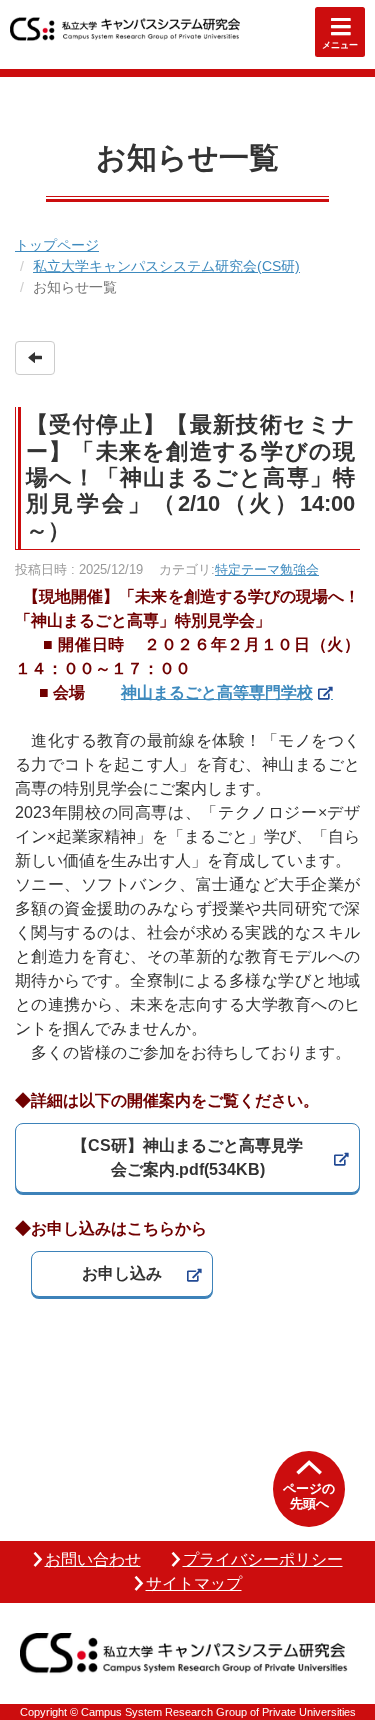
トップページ (57, 245)
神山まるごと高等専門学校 (217, 692)
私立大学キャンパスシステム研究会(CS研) (166, 266)
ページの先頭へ (309, 1496)
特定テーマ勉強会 (267, 569)
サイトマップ (194, 1583)
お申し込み (122, 1273)
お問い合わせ (93, 1559)
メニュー (340, 45)
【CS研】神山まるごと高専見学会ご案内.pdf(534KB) (187, 1157)
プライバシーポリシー (263, 1559)
